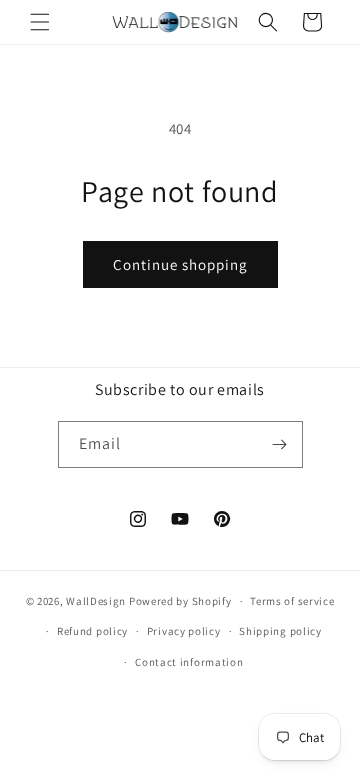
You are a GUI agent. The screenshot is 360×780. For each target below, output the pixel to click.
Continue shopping (180, 264)
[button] (40, 22)
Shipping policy (280, 631)
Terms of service (292, 601)
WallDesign (96, 601)
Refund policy (92, 631)
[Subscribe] (280, 444)
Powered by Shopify (180, 601)
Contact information (189, 662)
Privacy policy (184, 631)
